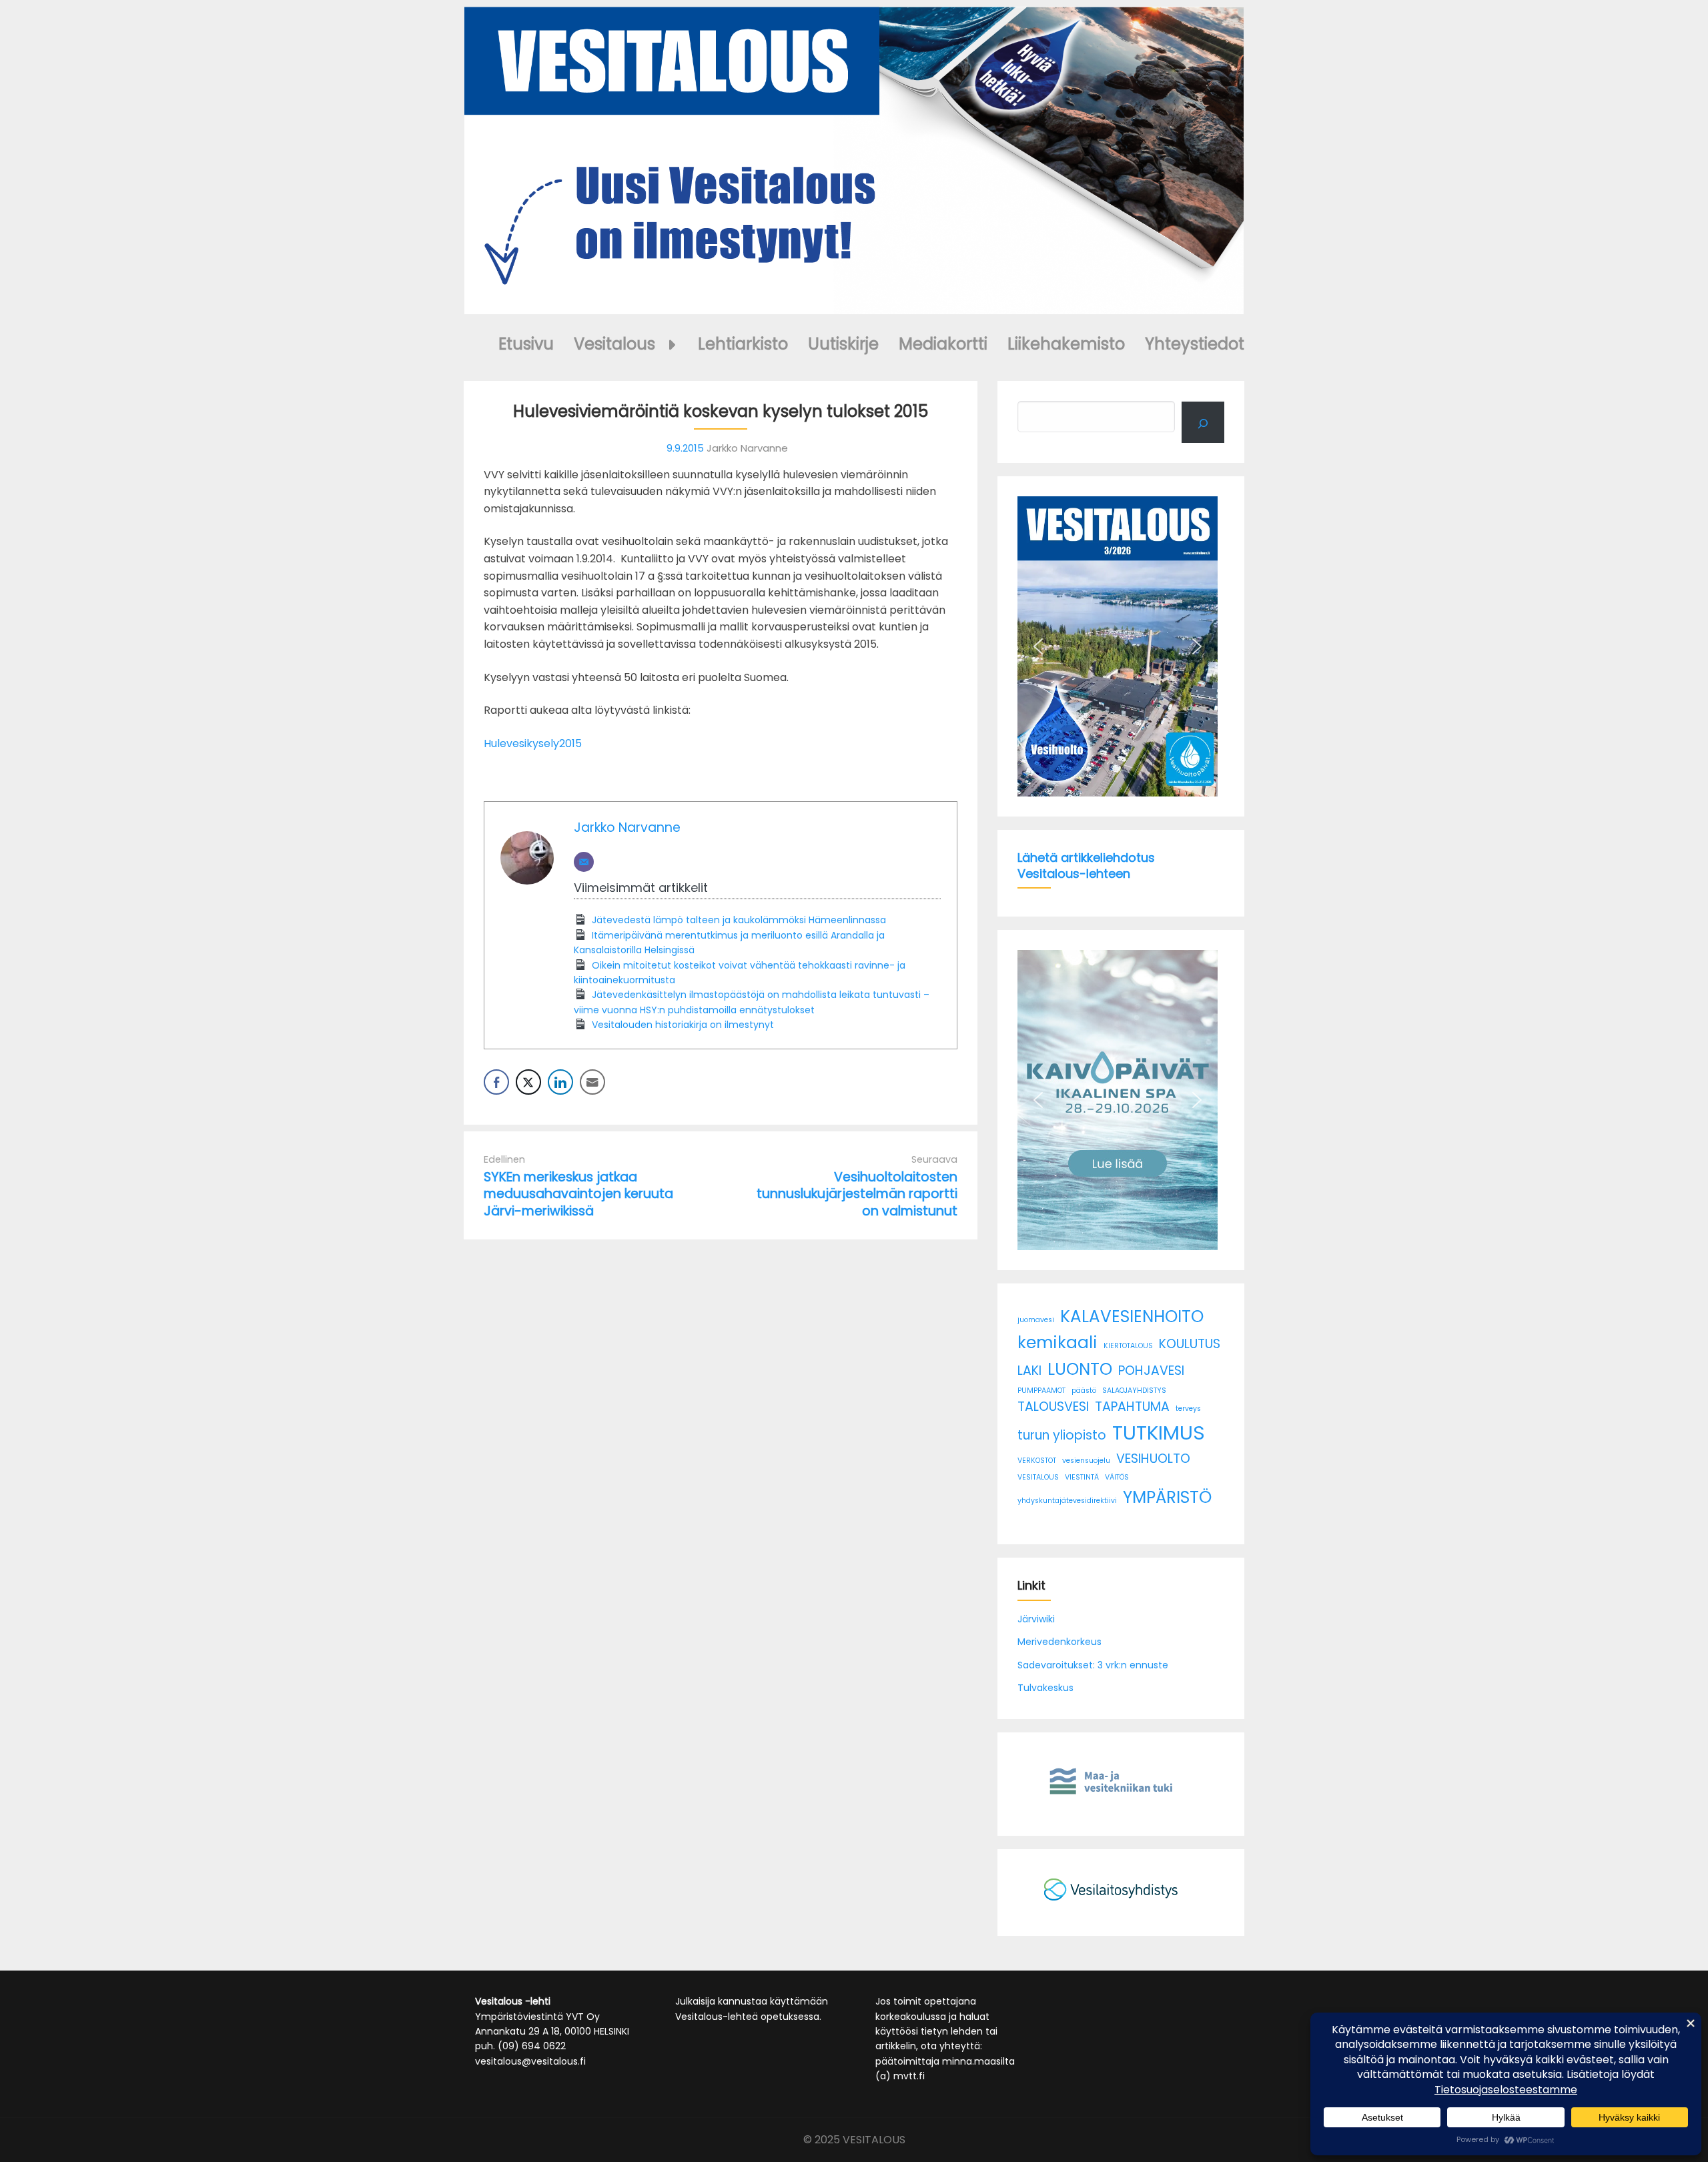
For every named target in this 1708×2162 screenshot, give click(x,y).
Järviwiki (1036, 1619)
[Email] (584, 862)
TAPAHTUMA (1132, 1407)
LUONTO (1080, 1369)
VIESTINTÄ (1082, 1477)
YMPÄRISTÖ (1167, 1497)
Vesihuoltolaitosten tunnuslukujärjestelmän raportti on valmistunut (857, 1194)
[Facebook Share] (496, 1082)
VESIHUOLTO (1153, 1459)
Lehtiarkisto (743, 344)
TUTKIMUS (1159, 1433)
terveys (1188, 1409)
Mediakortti (943, 344)
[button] (1038, 646)
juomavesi (1036, 1320)
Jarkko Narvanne (627, 828)
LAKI (1029, 1371)
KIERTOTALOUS (1128, 1346)
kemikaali (1057, 1342)
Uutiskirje (843, 344)
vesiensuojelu (1086, 1461)
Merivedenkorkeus (1059, 1642)
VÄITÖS (1117, 1477)
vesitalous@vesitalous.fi (530, 2061)
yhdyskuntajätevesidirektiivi (1067, 1501)
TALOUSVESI (1053, 1407)
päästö (1084, 1391)
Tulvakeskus (1045, 1688)
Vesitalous (614, 344)
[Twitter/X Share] (528, 1082)
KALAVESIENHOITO (1132, 1316)
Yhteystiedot (1195, 344)
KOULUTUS (1190, 1344)
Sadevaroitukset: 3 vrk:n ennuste (1093, 1665)
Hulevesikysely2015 (533, 743)
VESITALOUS (1038, 1477)
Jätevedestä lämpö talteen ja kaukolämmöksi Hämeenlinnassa (739, 920)
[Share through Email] (592, 1082)
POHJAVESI (1151, 1371)
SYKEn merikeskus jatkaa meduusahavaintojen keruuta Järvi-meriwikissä (578, 1194)
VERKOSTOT (1037, 1461)
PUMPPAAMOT (1041, 1391)
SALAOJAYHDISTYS (1134, 1391)
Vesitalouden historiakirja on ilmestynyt (683, 1025)
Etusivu (526, 344)
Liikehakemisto (1066, 344)
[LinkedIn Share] (560, 1082)
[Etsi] (1203, 422)
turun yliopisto (1062, 1435)
